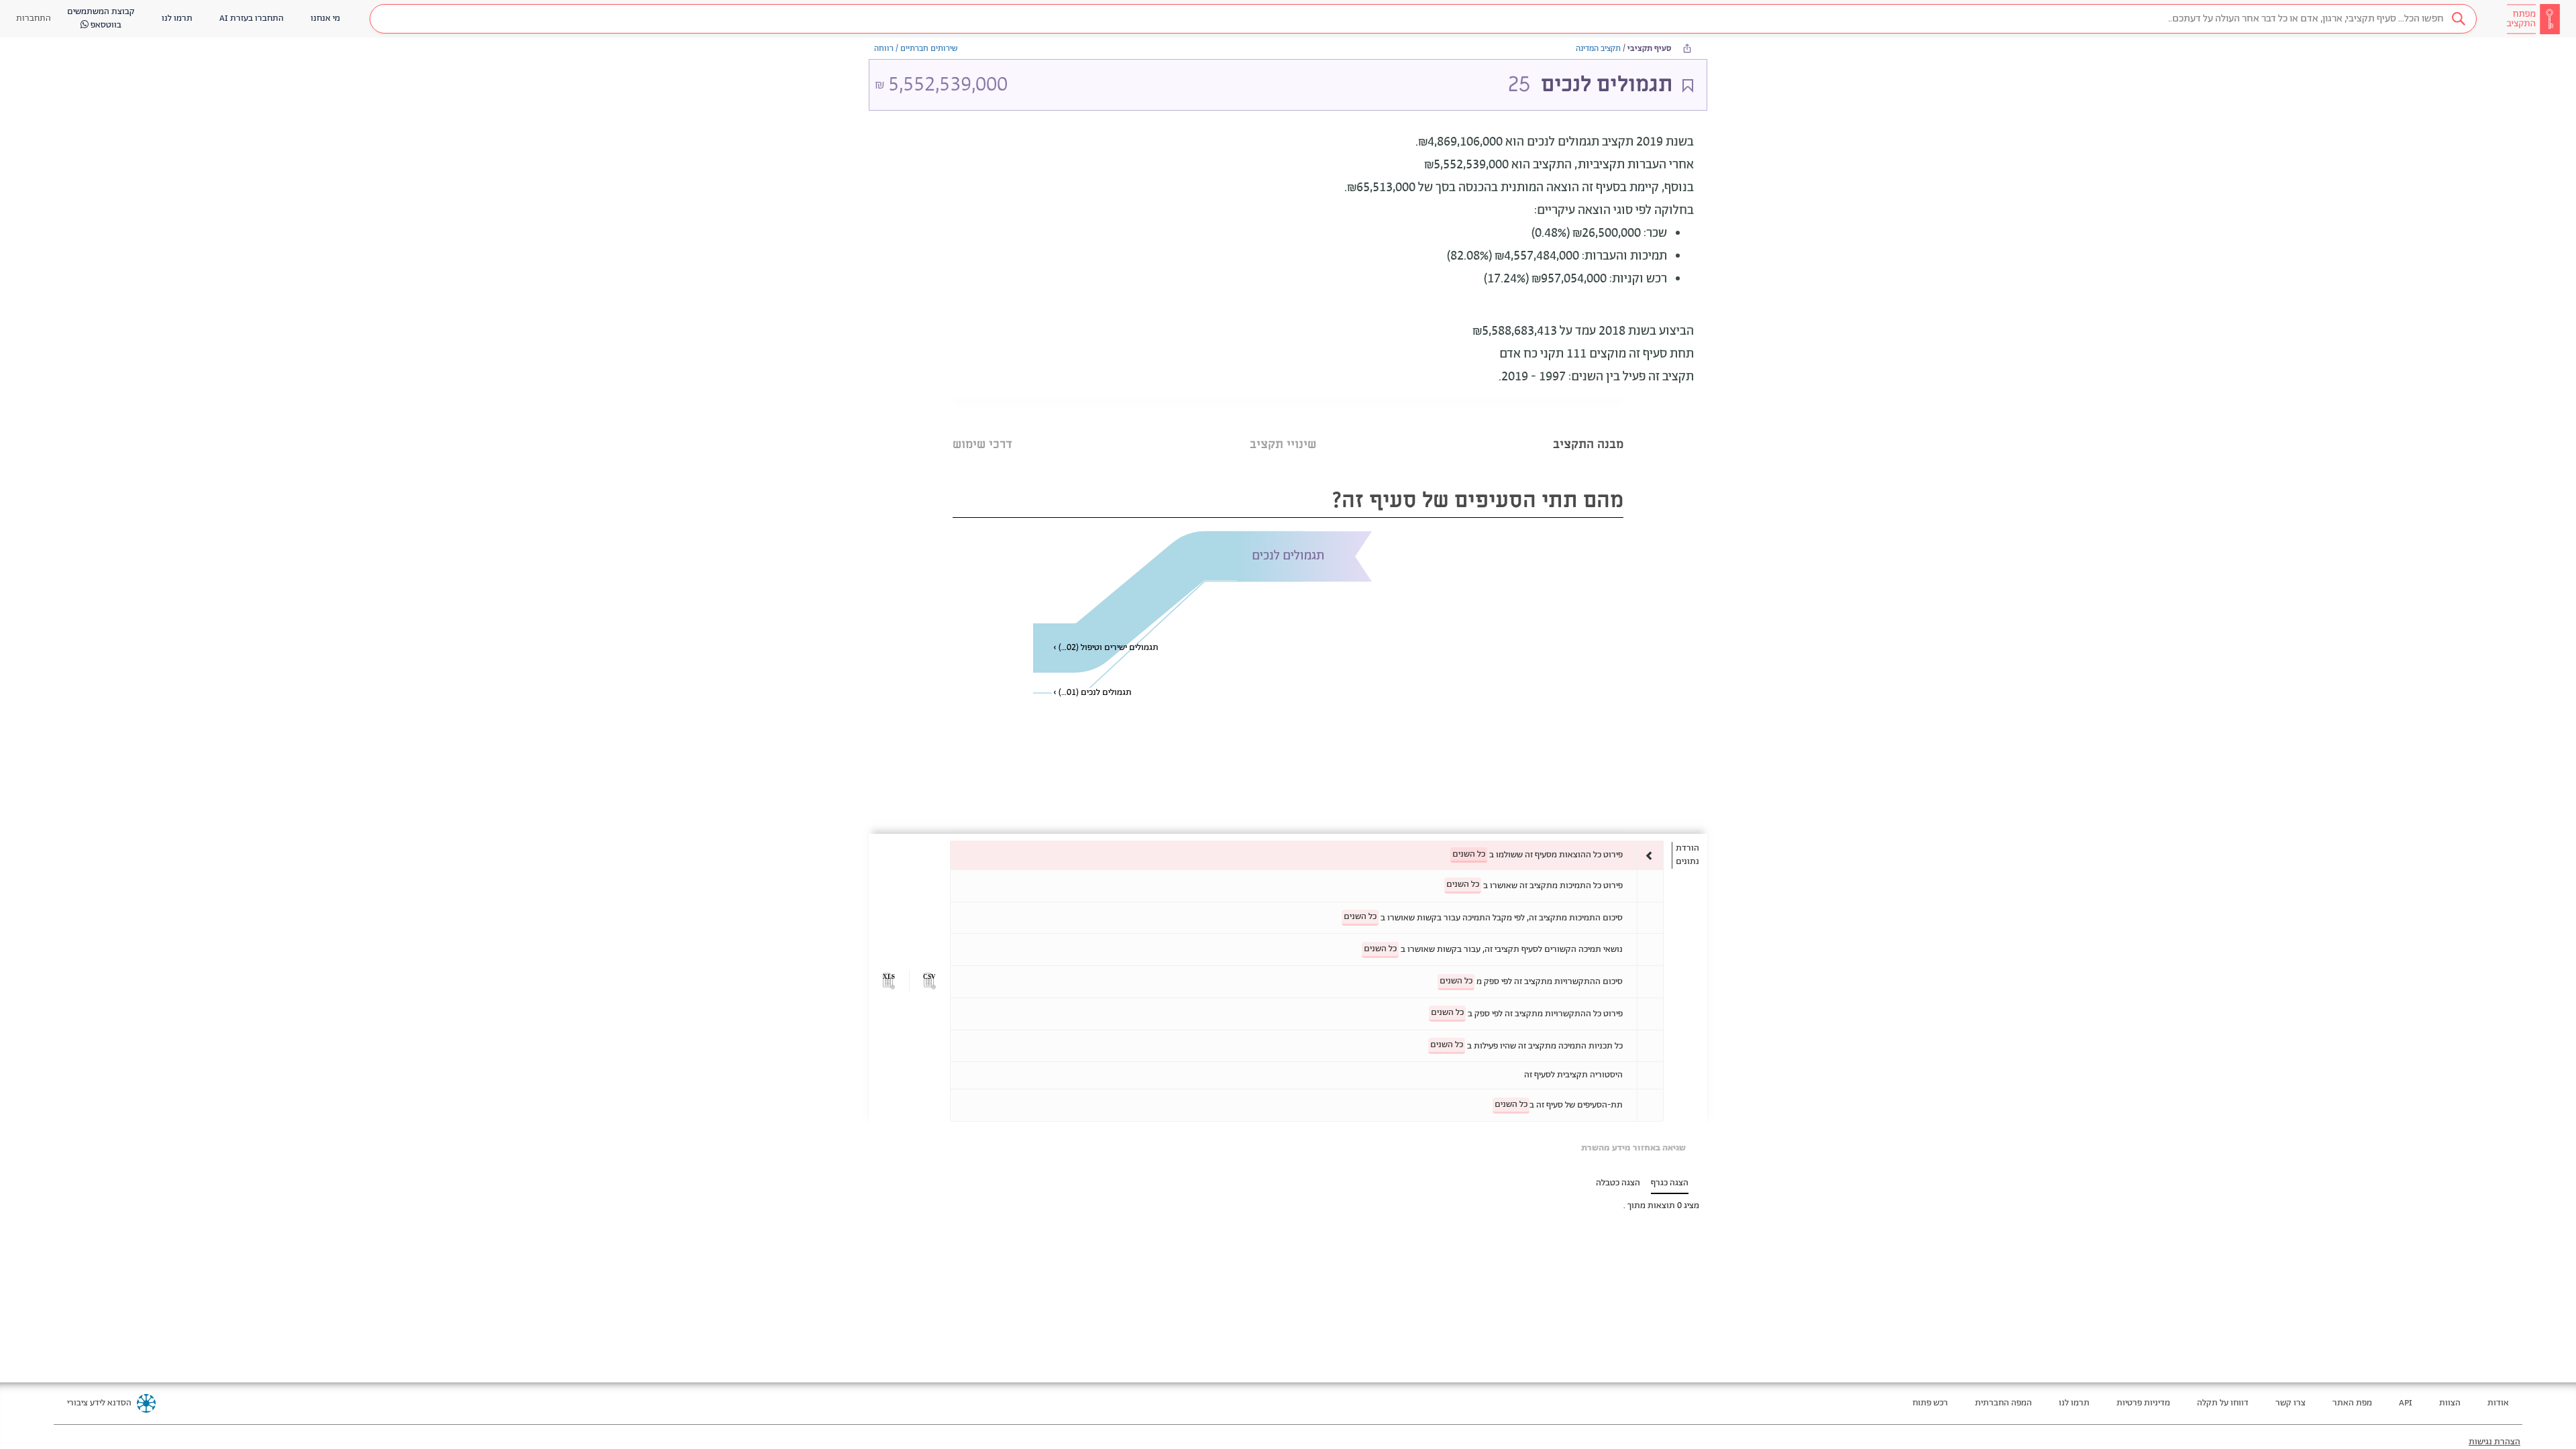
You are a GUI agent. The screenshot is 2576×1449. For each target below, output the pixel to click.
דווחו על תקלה (2223, 1403)
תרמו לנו (2074, 1403)
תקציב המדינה (1598, 49)
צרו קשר (2291, 1403)
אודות (2498, 1403)
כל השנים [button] (1469, 854)
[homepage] (2533, 19)
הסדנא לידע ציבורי (99, 1403)
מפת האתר (2352, 1403)
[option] (1307, 855)
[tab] (1588, 428)
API (2406, 1403)
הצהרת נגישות (2494, 1442)
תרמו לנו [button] (177, 18)
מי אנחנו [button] (325, 18)
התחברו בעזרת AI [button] (252, 18)
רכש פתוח (1930, 1403)
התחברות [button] (34, 18)
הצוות (2450, 1403)
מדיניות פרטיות (2143, 1403)
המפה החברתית (2003, 1403)
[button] (1423, 19)
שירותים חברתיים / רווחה (916, 49)
